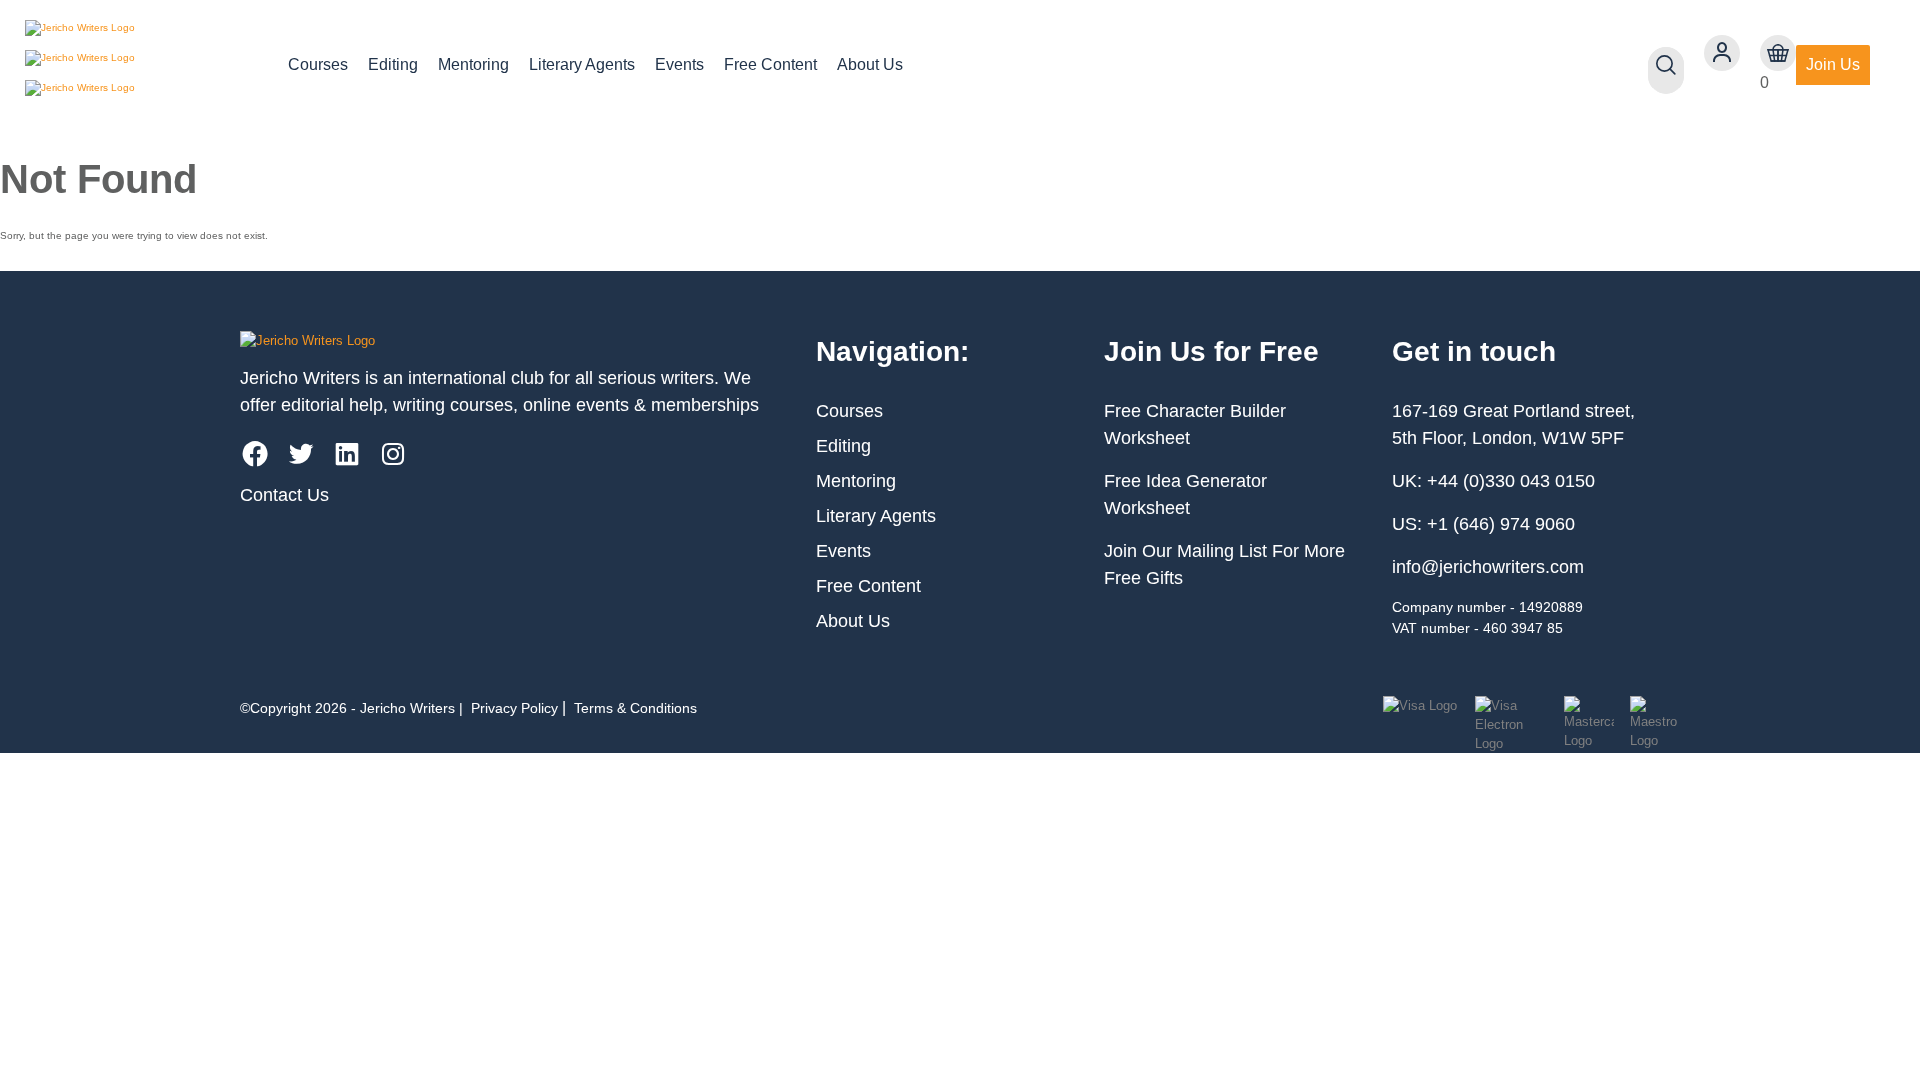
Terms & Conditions (635, 708)
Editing (393, 64)
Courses (318, 64)
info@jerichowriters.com (1488, 567)
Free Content (770, 64)
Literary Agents (582, 64)
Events (679, 64)
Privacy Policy (514, 708)
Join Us (1833, 64)
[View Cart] (1778, 53)
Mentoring (473, 64)
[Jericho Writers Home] (140, 65)
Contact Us (284, 495)
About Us (870, 64)
